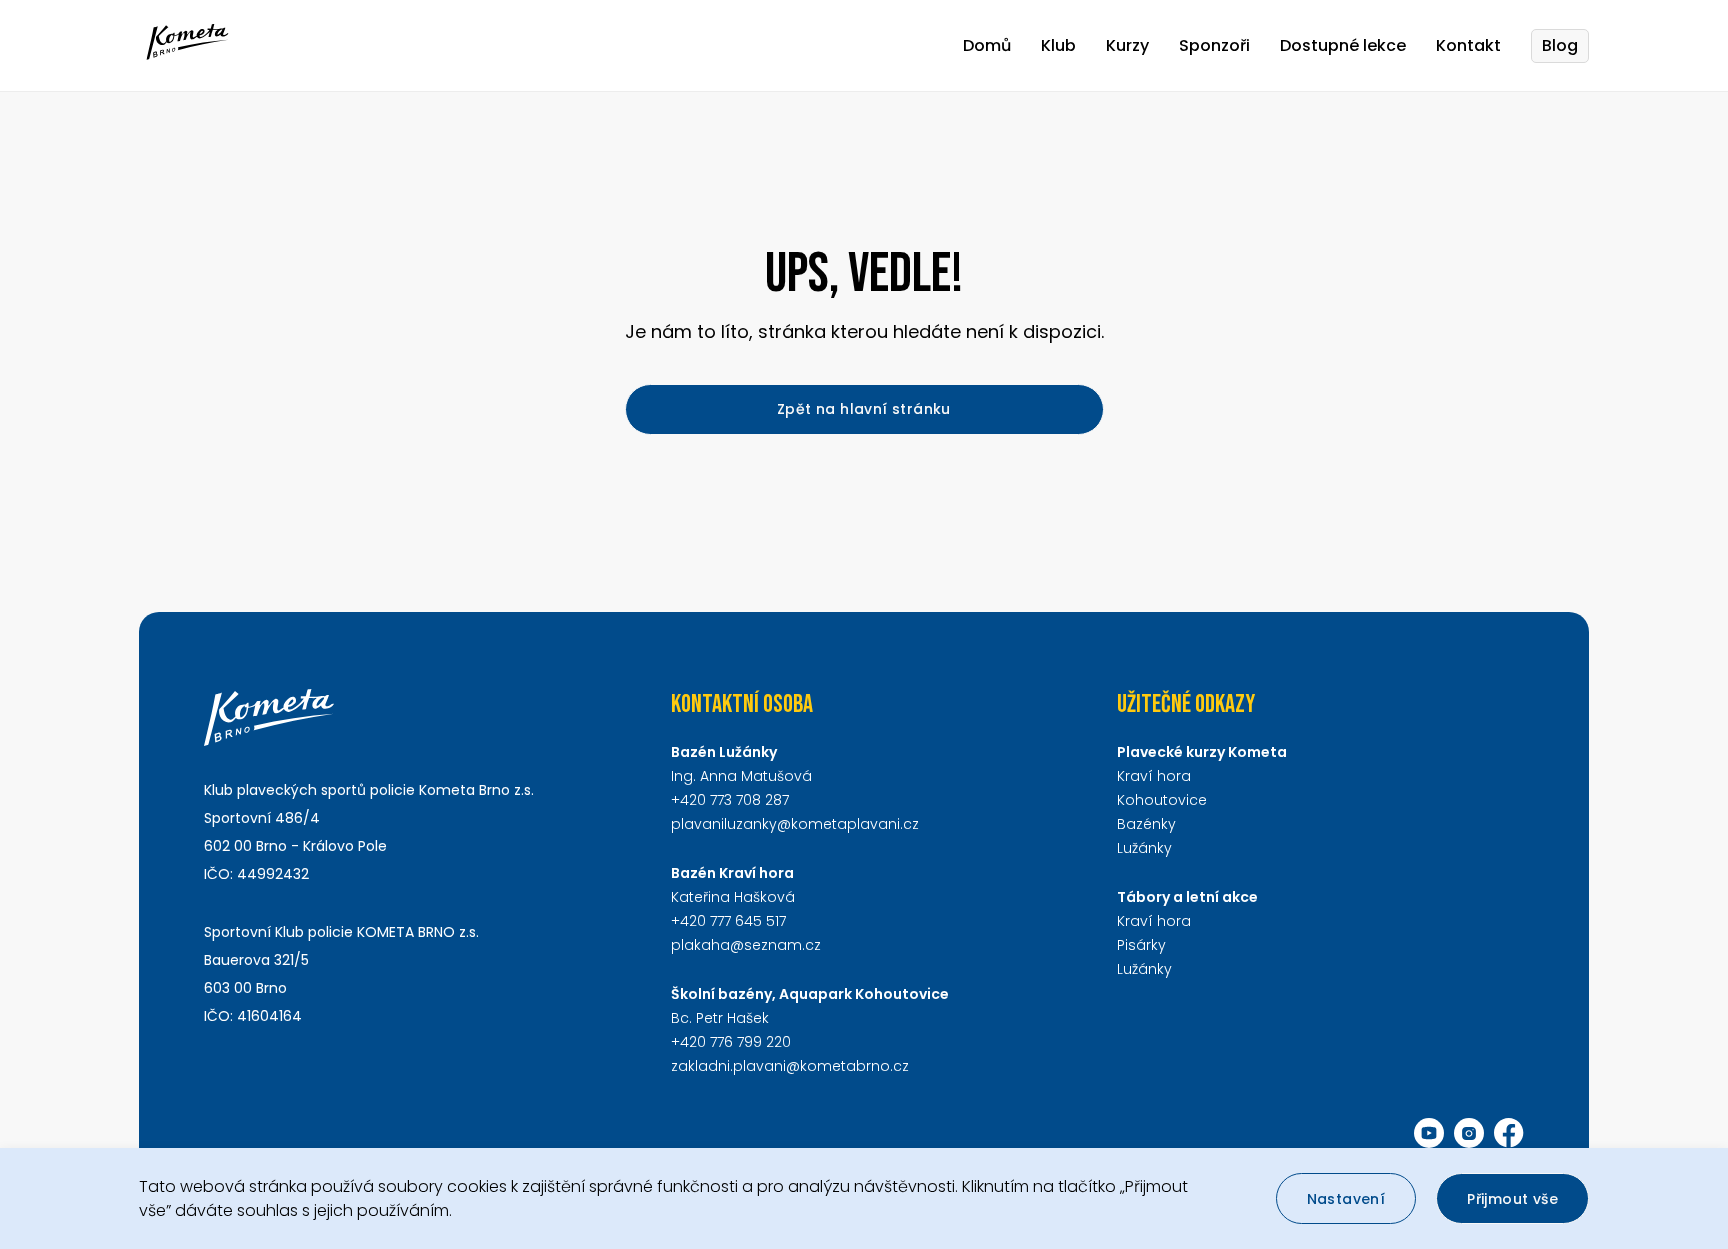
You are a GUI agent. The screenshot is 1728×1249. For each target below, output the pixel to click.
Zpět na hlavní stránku (864, 409)
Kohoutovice (1162, 800)
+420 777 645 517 (728, 921)
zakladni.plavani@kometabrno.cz (790, 1066)
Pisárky (1141, 945)
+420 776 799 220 (731, 1042)
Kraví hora (1154, 776)
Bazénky (1146, 824)
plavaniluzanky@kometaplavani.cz (795, 824)
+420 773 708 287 (730, 800)
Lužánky (1144, 848)
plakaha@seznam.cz (746, 945)
